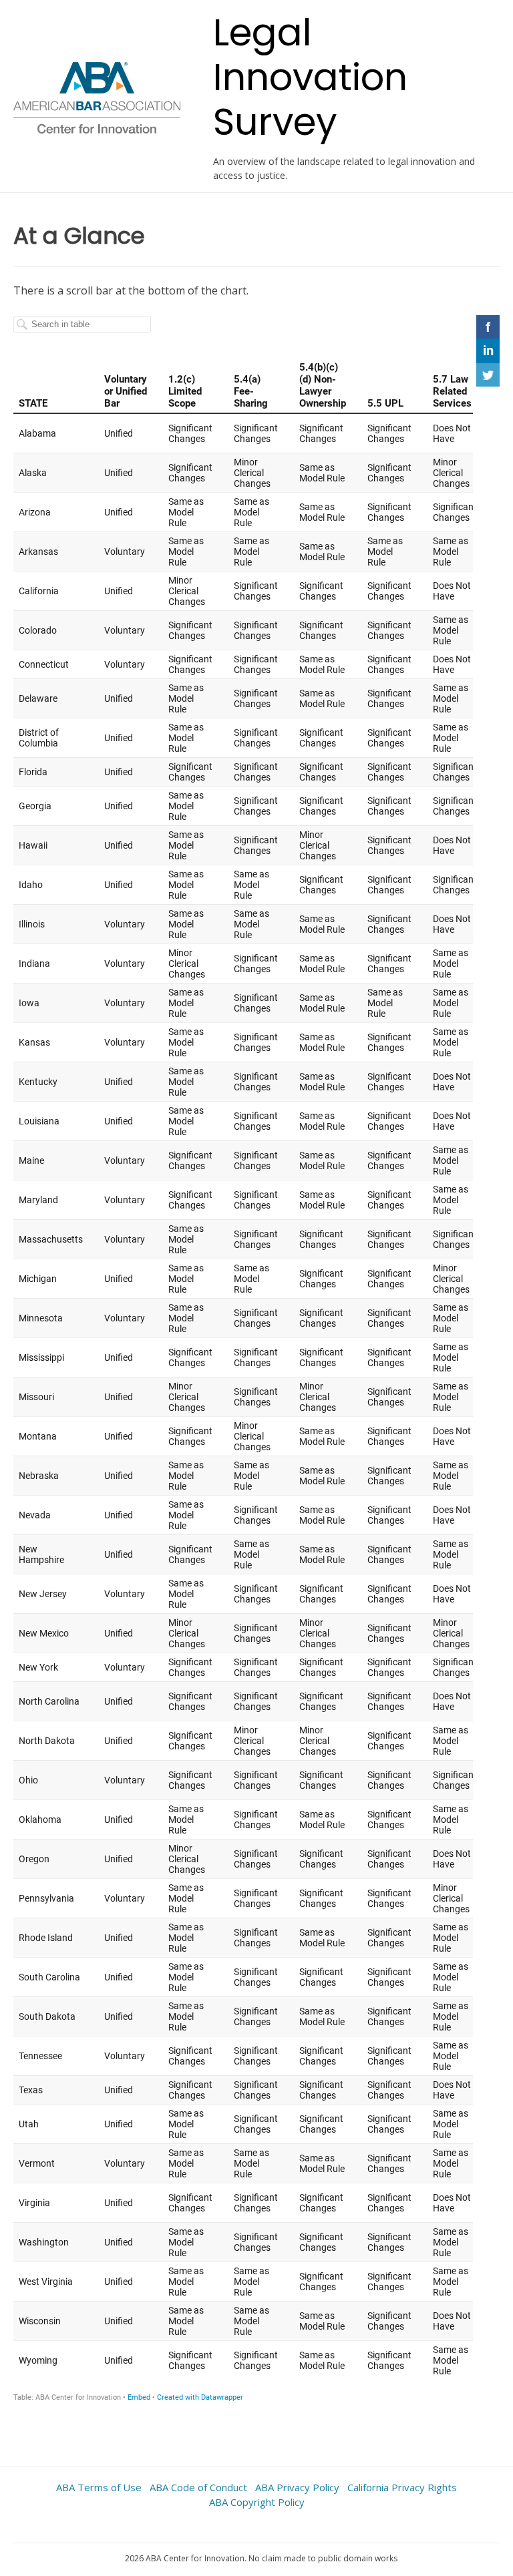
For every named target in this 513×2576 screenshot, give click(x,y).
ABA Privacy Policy (297, 2487)
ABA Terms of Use (99, 2487)
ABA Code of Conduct (198, 2487)
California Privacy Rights (402, 2487)
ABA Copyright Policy (257, 2502)
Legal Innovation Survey (310, 77)
